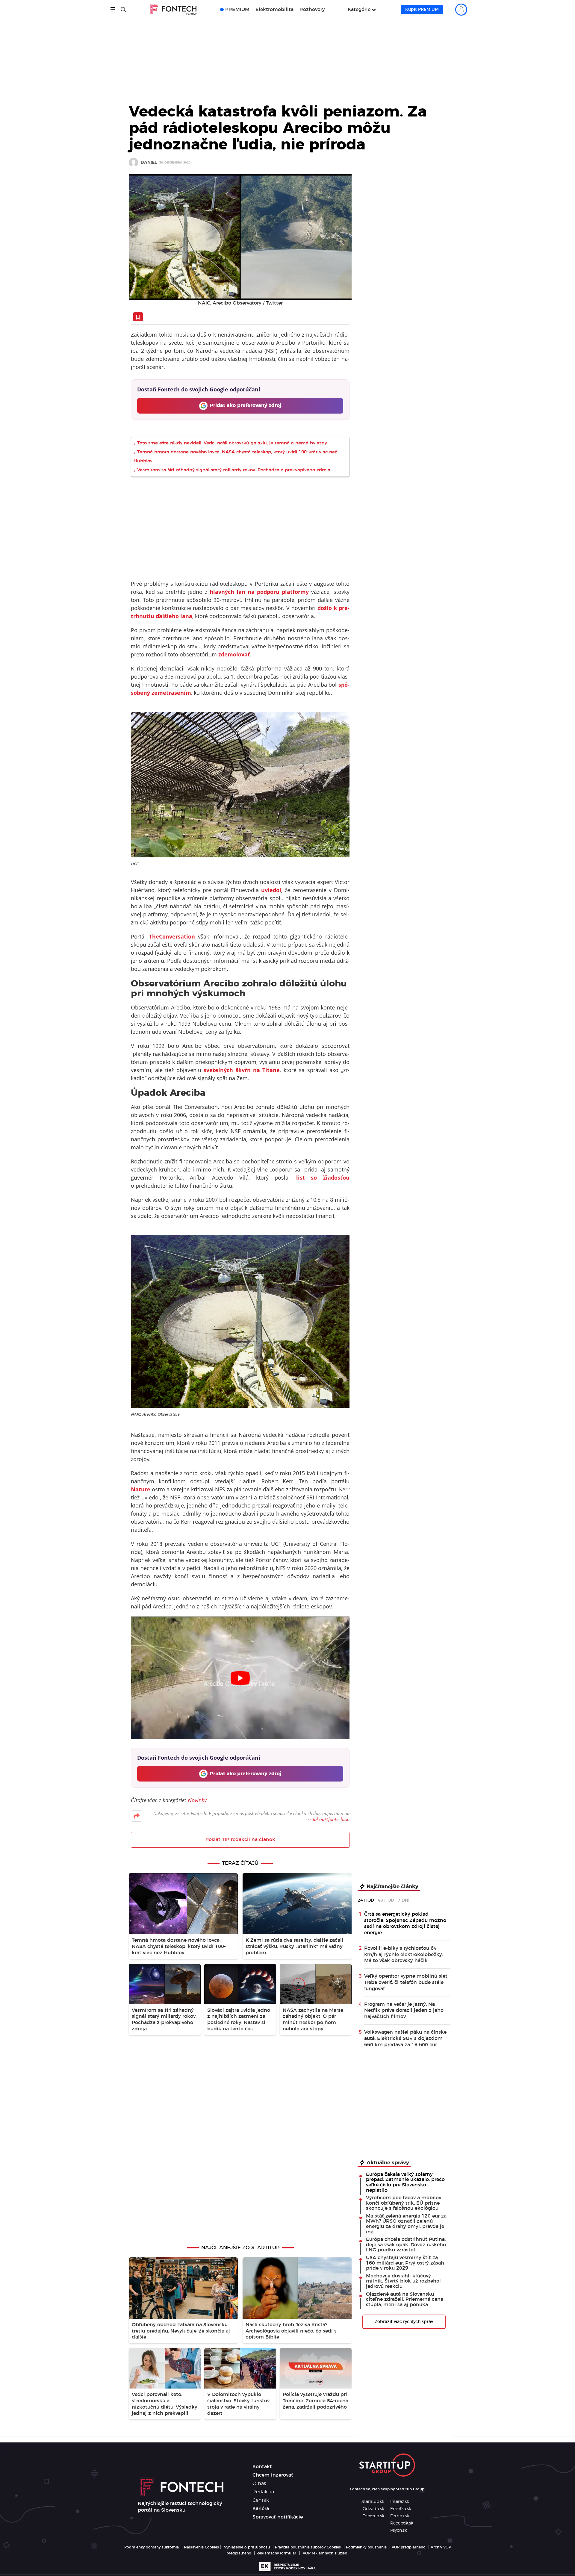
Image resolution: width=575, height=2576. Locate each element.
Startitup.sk (373, 2502)
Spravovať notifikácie (278, 2517)
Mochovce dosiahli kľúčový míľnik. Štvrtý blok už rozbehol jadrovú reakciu (403, 2281)
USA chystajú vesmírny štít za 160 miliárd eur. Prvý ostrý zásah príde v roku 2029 (405, 2263)
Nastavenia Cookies (201, 2547)
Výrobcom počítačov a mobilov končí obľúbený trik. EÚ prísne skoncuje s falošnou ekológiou (404, 2203)
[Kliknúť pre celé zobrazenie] (240, 237)
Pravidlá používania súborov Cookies (308, 2547)
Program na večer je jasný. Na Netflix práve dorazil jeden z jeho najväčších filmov (404, 2011)
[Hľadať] (123, 10)
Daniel (149, 163)
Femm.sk (400, 2516)
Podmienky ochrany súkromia (152, 2547)
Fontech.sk (373, 2516)
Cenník (261, 2500)
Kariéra (261, 2509)
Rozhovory (312, 10)
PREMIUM (237, 10)
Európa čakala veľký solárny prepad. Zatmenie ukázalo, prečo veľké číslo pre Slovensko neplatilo (405, 2182)
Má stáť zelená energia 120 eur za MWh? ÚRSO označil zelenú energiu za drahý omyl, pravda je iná (406, 2224)
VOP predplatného (409, 2547)
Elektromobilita (274, 10)
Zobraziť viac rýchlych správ (404, 2322)
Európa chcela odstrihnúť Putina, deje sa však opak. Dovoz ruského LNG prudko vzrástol (406, 2245)
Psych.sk (399, 2530)
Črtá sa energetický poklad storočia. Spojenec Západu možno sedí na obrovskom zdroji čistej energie (405, 1923)
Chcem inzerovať (273, 2475)
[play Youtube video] (240, 1678)
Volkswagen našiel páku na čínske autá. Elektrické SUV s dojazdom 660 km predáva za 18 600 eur (405, 2038)
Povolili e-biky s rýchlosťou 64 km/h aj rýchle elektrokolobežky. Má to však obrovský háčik (404, 1955)
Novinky (197, 1800)
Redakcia (263, 2492)
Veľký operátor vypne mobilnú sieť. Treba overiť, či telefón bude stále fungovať (406, 1982)
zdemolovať (234, 654)
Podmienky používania (366, 2547)
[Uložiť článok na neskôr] (138, 317)
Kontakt (262, 2467)
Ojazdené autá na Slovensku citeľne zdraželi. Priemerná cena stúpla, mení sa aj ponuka (405, 2299)
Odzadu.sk (373, 2509)
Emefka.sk (401, 2509)
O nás (259, 2483)
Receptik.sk (402, 2523)
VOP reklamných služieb (325, 2553)
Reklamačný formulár (276, 2553)
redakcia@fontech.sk (328, 1819)
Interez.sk (400, 2502)
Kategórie (359, 10)
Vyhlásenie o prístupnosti (247, 2547)
